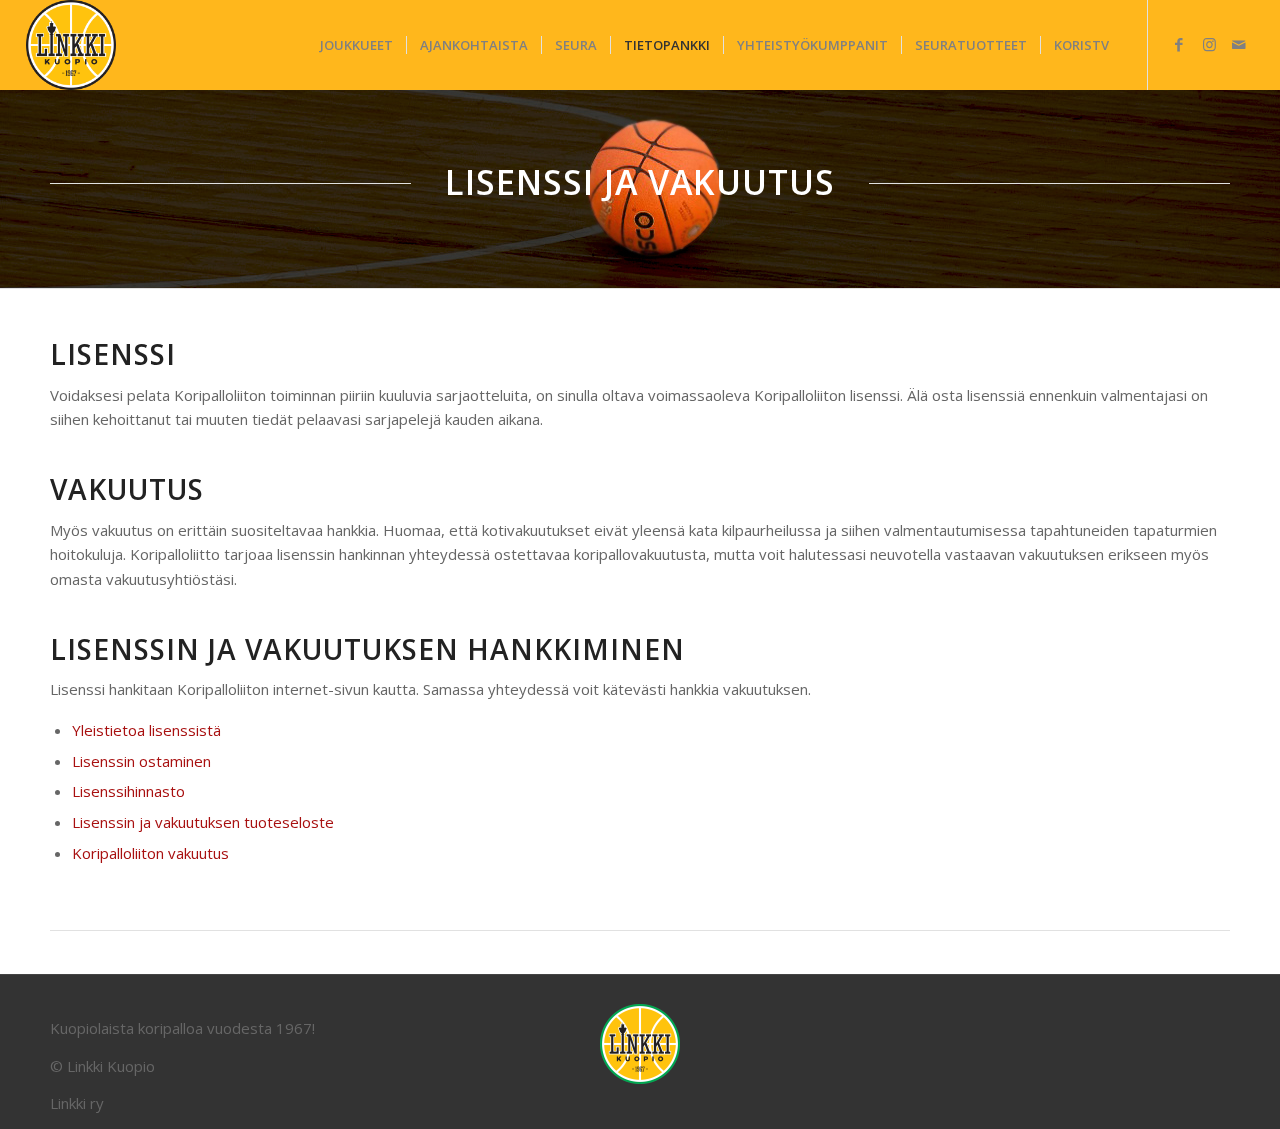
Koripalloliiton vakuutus (150, 853)
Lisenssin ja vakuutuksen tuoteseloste (203, 822)
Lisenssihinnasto (128, 791)
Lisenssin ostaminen (141, 761)
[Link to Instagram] (1209, 44)
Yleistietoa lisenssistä (146, 730)
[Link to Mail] (1239, 44)
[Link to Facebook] (1179, 44)
